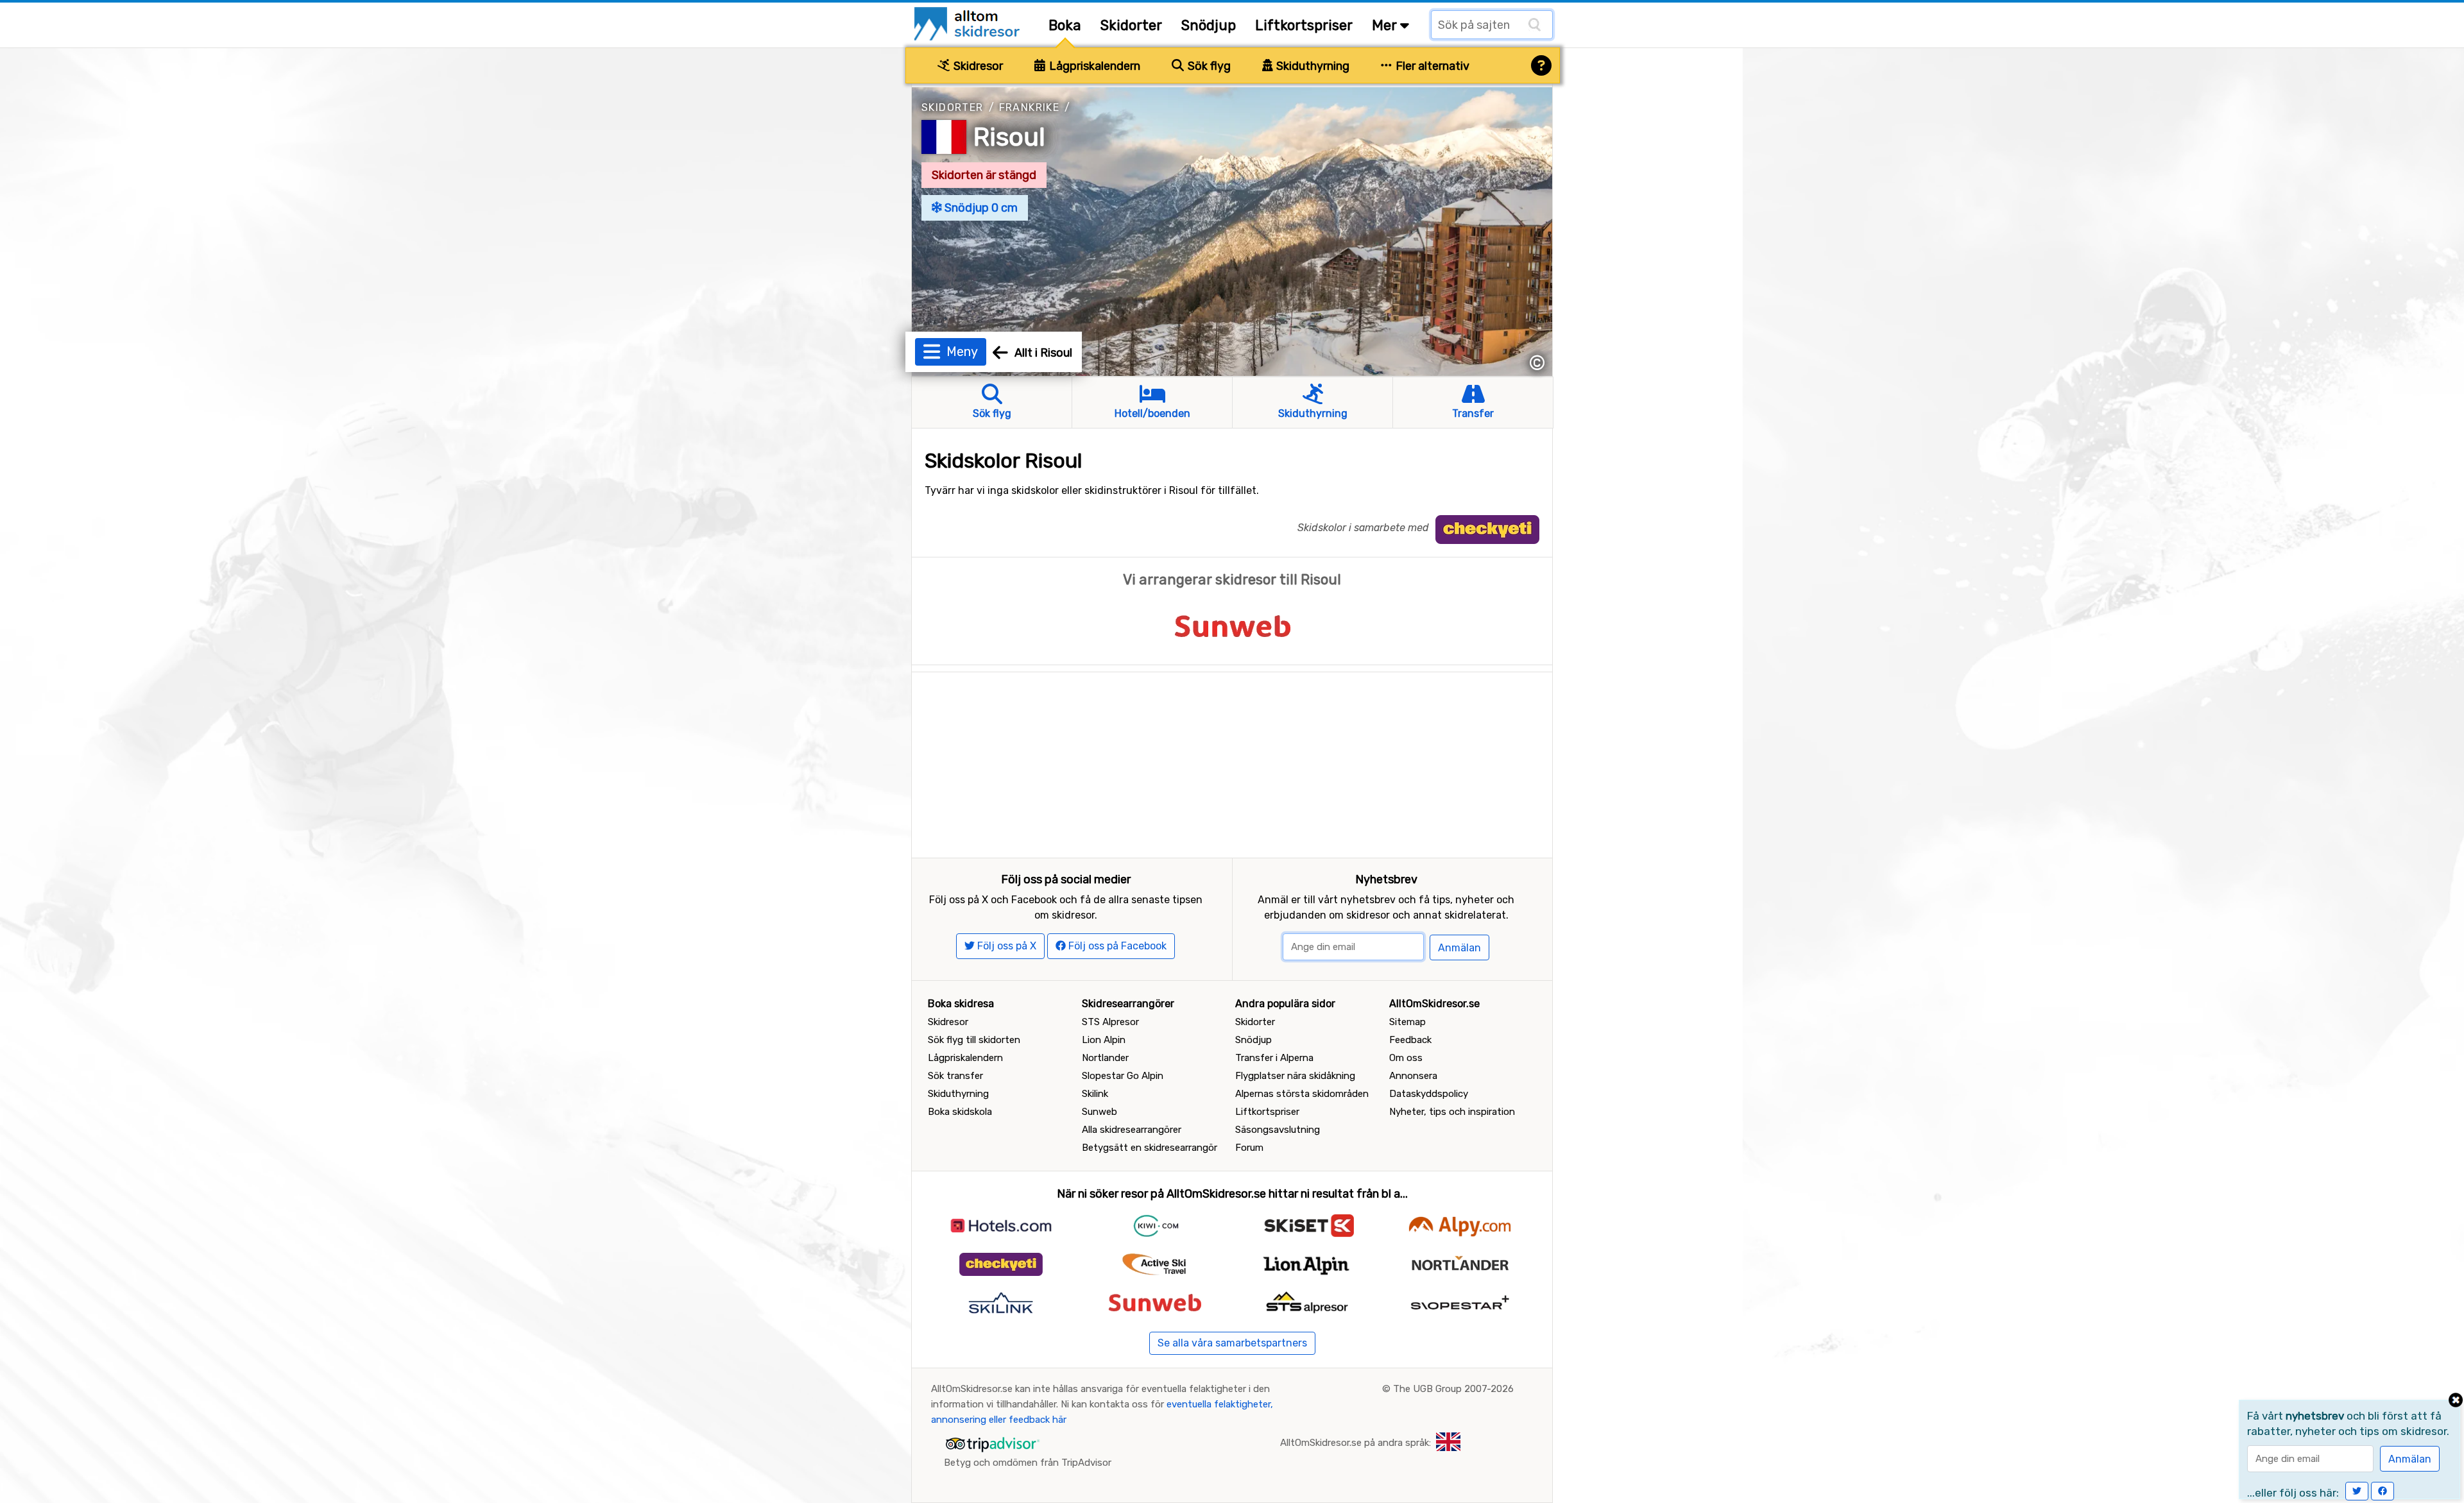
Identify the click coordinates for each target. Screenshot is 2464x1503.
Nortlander (1105, 1058)
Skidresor (977, 66)
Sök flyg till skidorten (974, 1040)
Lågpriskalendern (1093, 66)
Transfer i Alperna (1274, 1058)
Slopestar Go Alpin (1123, 1076)
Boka (1065, 25)
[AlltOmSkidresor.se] (969, 23)
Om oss (1406, 1058)
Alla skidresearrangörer (1132, 1130)
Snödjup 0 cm (980, 208)
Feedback (1410, 1040)
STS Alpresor (1110, 1022)
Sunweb (1099, 1112)
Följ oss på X (1005, 946)
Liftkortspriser (1304, 25)
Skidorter (1131, 25)
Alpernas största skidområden (1302, 1094)
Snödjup (1209, 25)
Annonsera (1413, 1076)
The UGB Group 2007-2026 (1453, 1389)
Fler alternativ (1431, 66)
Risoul (1009, 137)
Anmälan (1459, 948)
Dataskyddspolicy (1429, 1094)
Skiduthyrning (1312, 66)
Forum (1249, 1148)
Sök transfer (955, 1076)
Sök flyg (1208, 66)
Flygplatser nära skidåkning (1295, 1076)
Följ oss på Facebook (1116, 946)
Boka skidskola (960, 1112)
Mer (1386, 25)
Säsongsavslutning (1278, 1130)
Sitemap (1407, 1022)
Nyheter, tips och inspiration (1452, 1112)
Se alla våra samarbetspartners (1232, 1343)
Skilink (1095, 1094)
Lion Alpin (1104, 1040)
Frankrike (1030, 107)
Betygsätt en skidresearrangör (1150, 1148)
